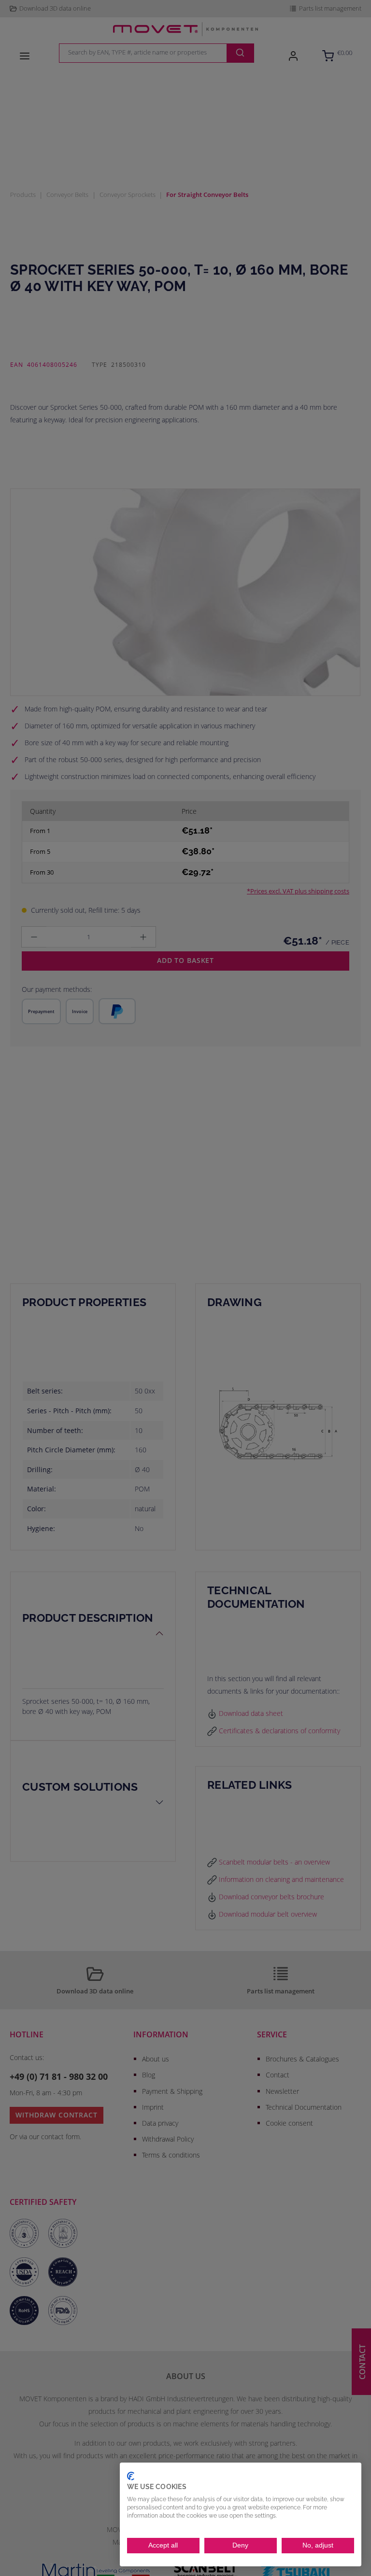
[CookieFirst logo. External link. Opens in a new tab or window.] (131, 2476)
